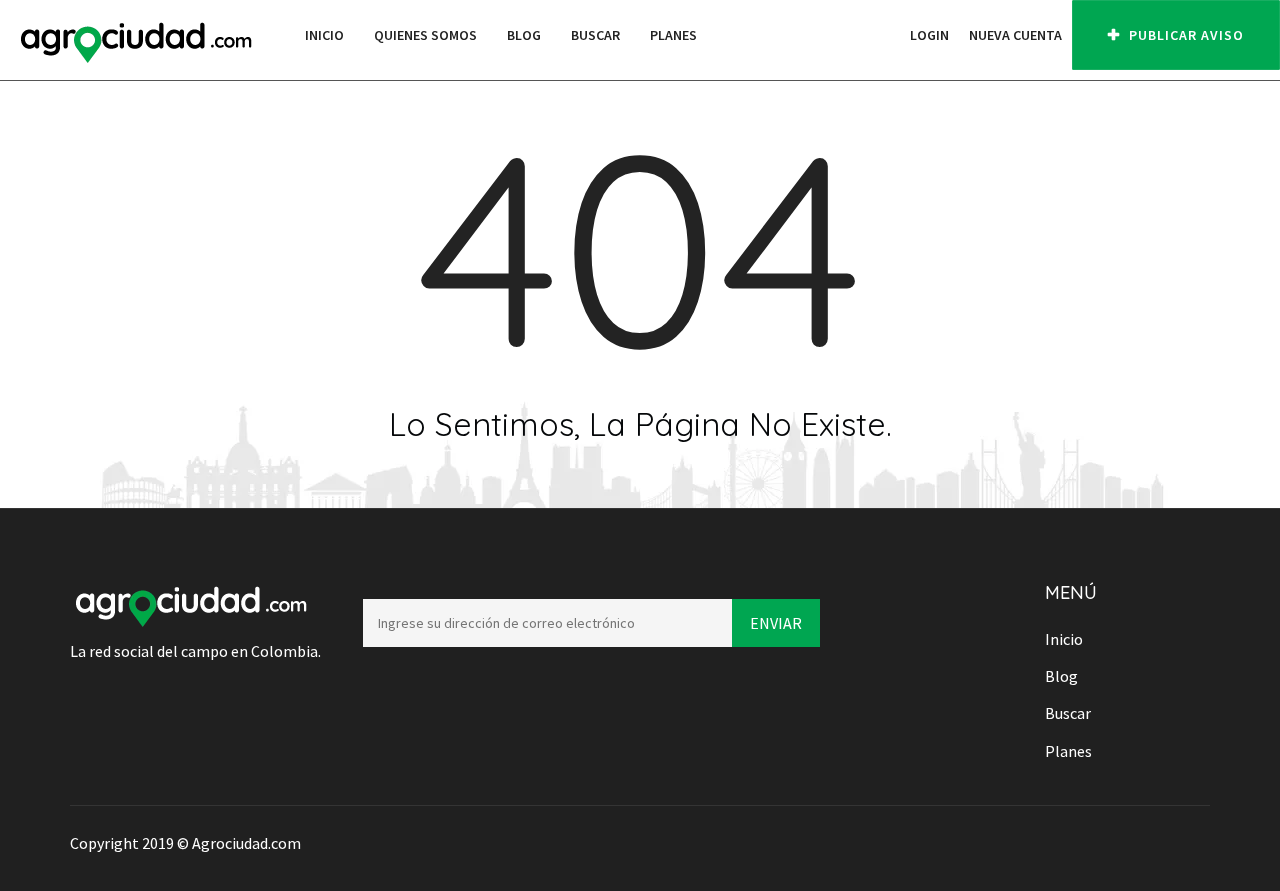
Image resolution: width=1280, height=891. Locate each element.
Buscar (595, 35)
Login (929, 35)
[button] (890, 35)
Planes (673, 35)
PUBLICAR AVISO (1184, 35)
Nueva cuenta (1015, 35)
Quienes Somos (425, 35)
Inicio (324, 35)
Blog (524, 35)
